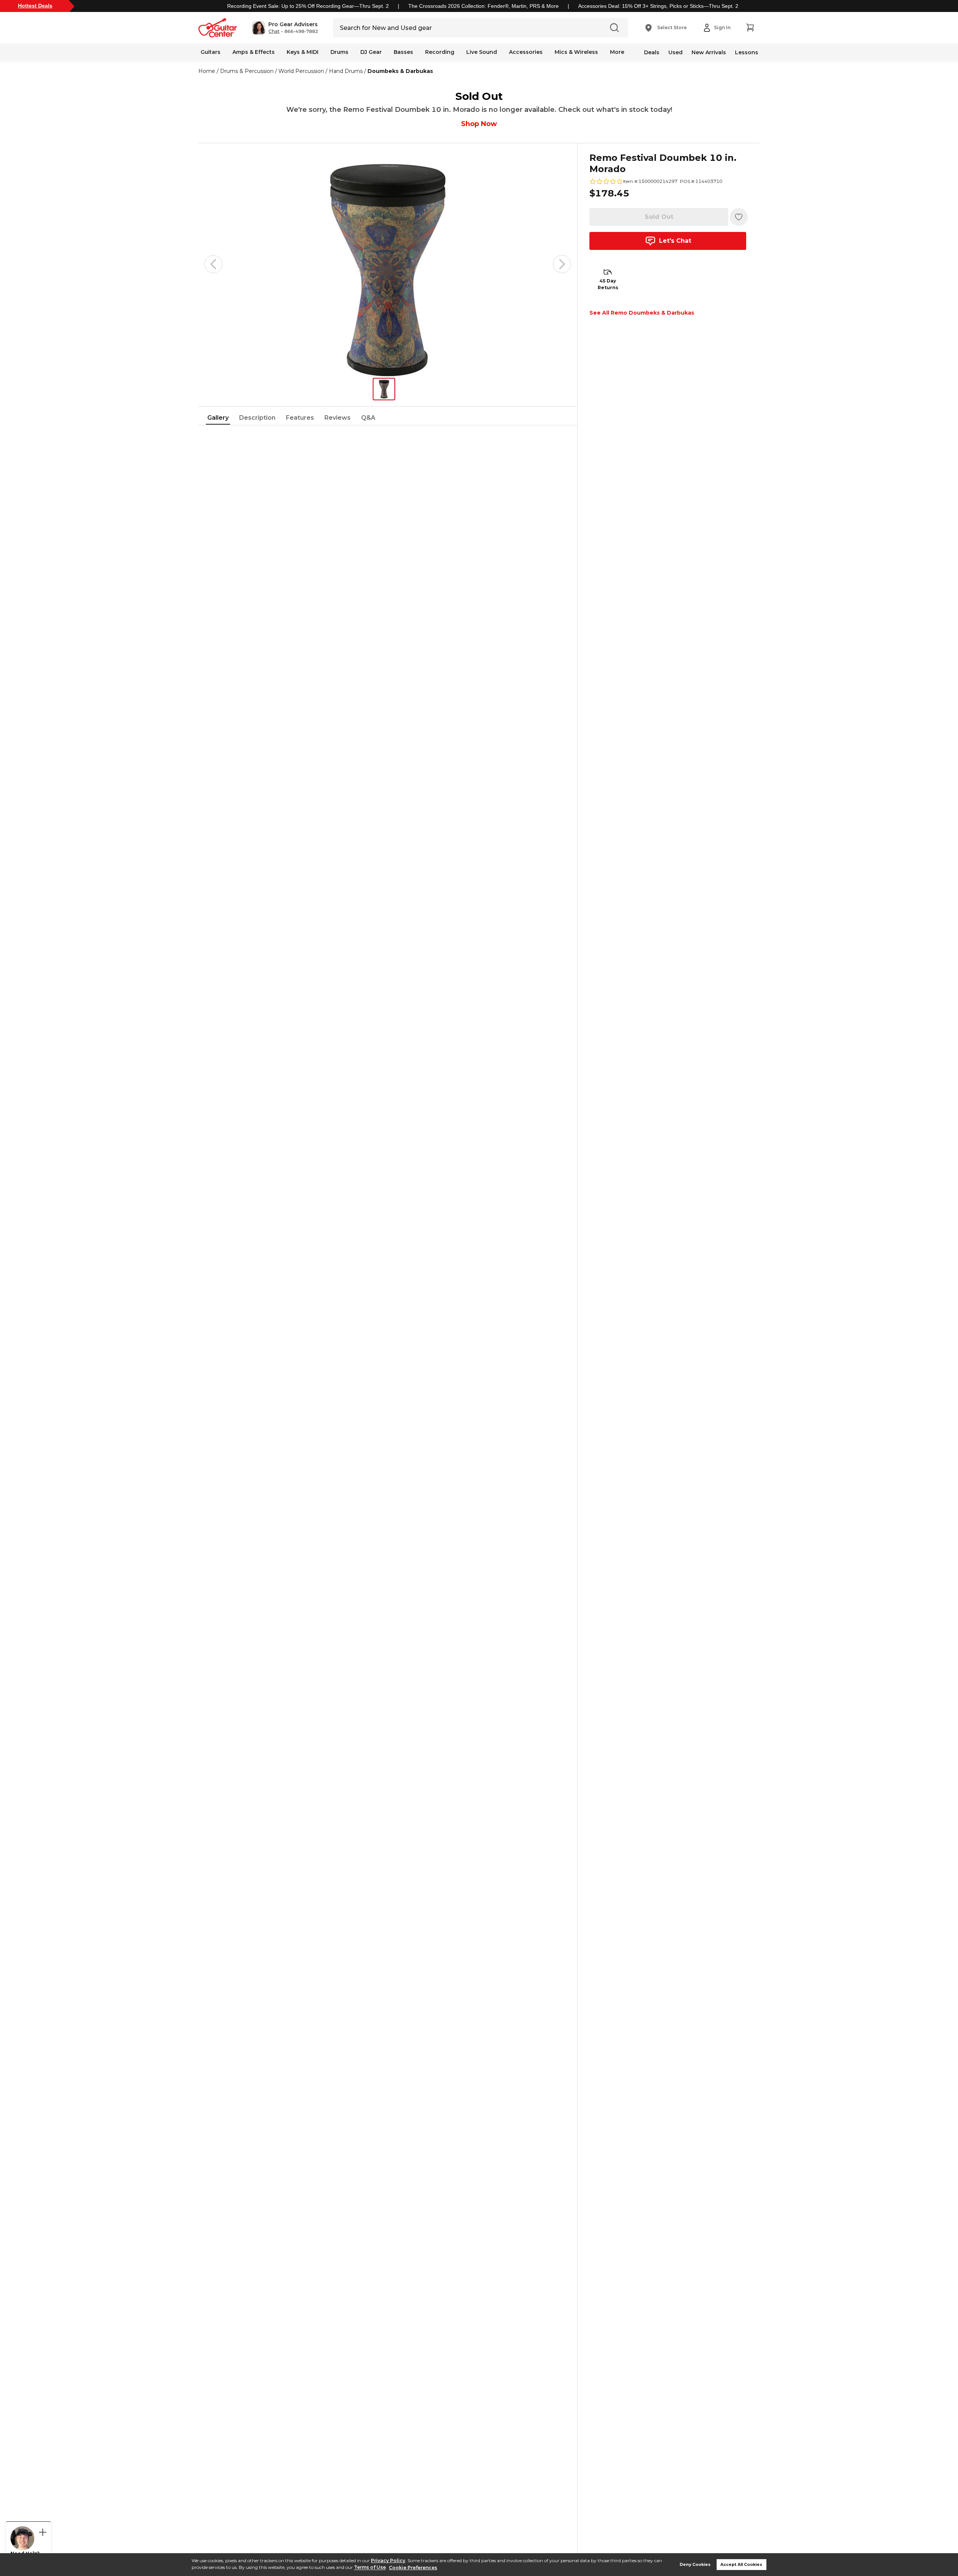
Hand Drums (346, 71)
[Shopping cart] (750, 28)
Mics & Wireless (576, 52)
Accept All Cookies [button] (741, 2565)
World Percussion (301, 71)
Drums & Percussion (247, 71)
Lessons (747, 52)
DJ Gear (371, 52)
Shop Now (479, 124)
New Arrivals (709, 52)
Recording (440, 52)
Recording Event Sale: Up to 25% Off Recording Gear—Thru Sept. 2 (308, 6)
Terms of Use (370, 2568)
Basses (403, 52)
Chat (274, 31)
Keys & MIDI (303, 52)
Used (675, 52)
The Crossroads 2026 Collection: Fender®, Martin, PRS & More (483, 6)
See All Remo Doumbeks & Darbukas (642, 313)
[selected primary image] (388, 264)
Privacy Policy (388, 2560)
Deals (652, 52)
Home (207, 71)
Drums (339, 52)
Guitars (210, 52)
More (617, 52)
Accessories (526, 52)
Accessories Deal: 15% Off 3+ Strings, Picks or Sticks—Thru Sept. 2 (658, 6)
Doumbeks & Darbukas (400, 71)
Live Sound (482, 52)
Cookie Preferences (413, 2568)
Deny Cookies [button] (695, 2565)
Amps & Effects (254, 52)
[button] (285, 28)
